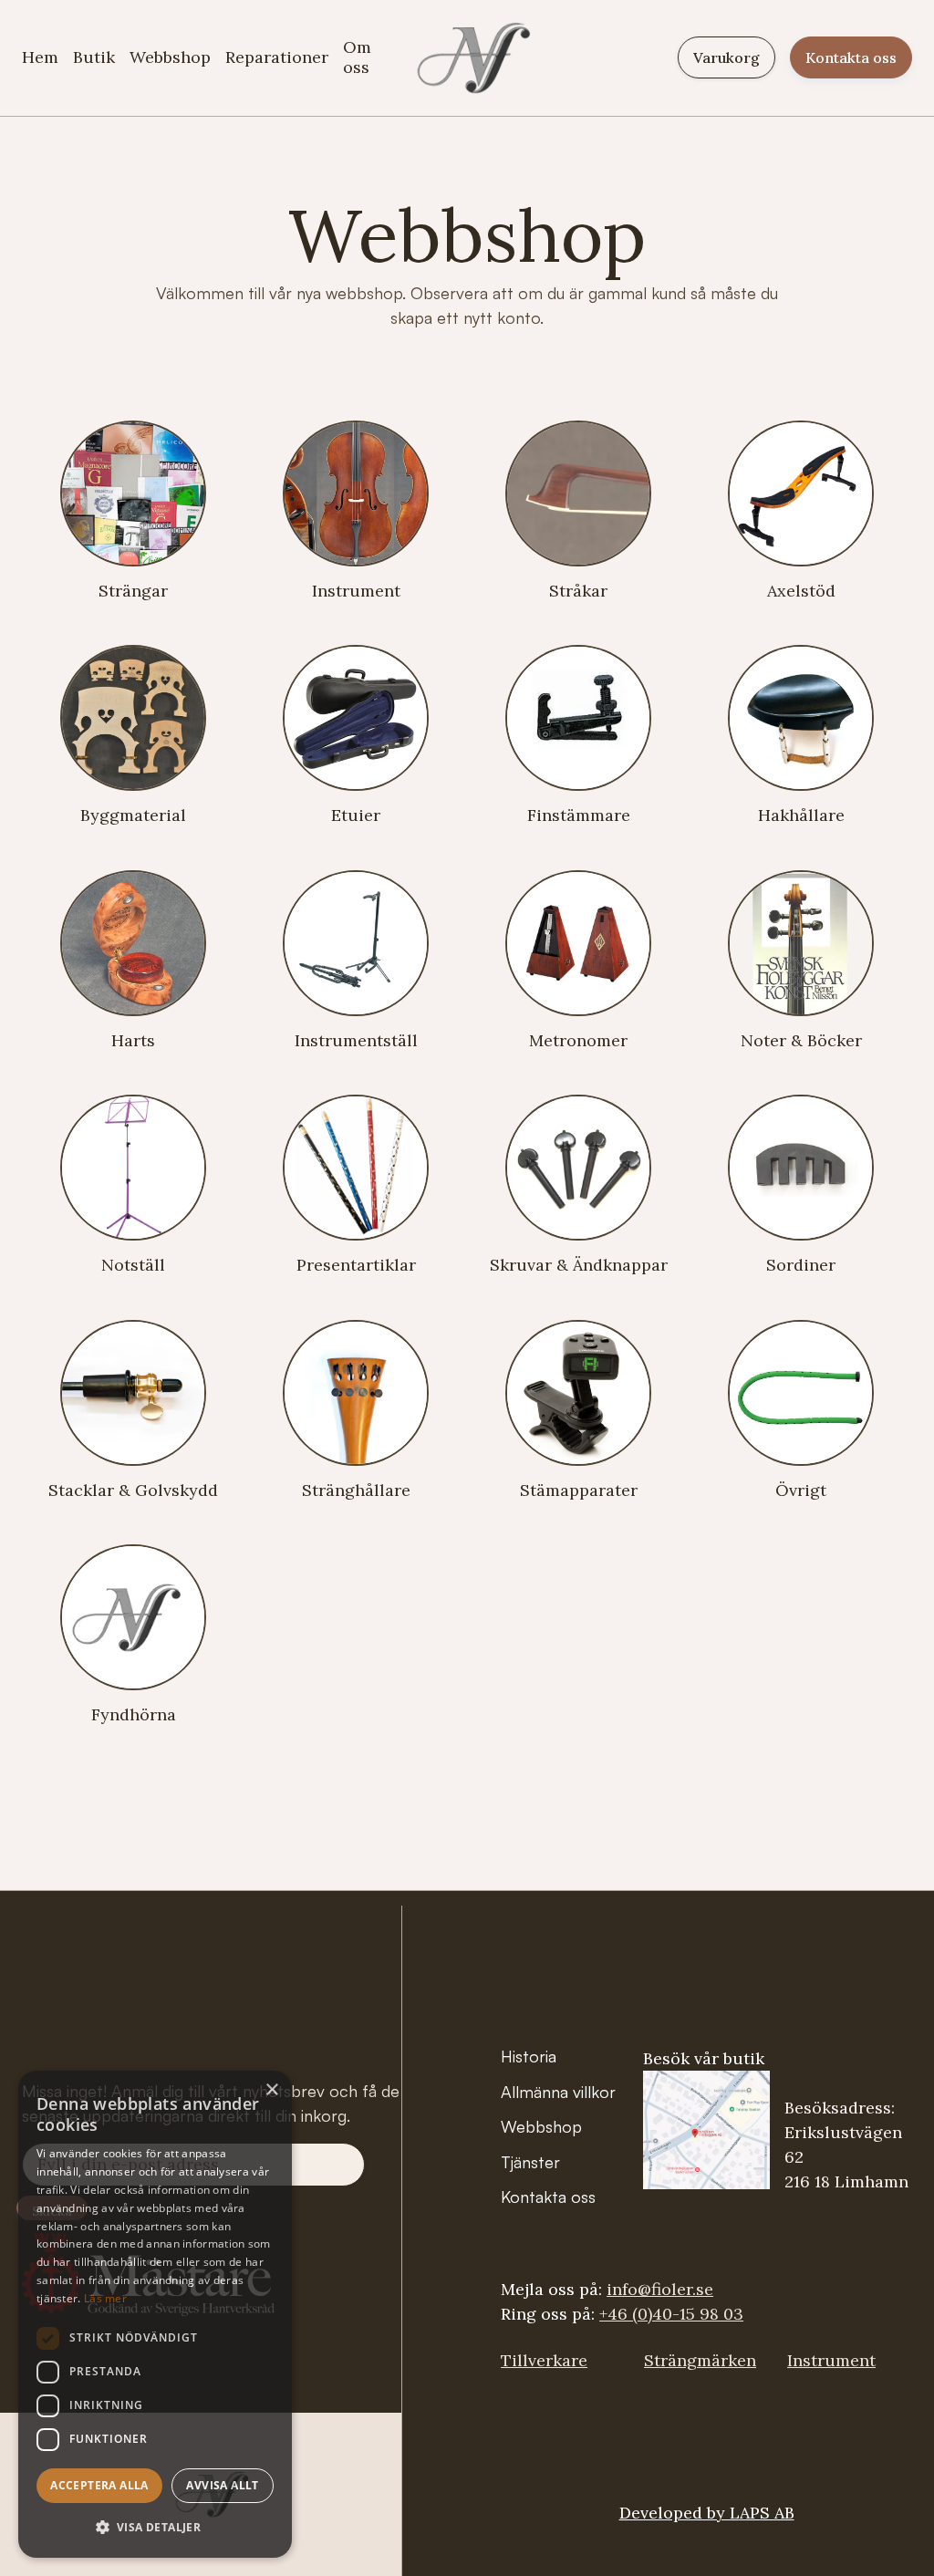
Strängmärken (700, 2360)
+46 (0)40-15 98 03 (671, 2314)
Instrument (831, 2360)
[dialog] (155, 2314)
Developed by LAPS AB (707, 2513)
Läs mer (105, 2298)
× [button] (271, 2090)
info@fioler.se (660, 2289)
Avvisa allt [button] (222, 2485)
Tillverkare (544, 2360)
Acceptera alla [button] (99, 2485)
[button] (155, 2527)
